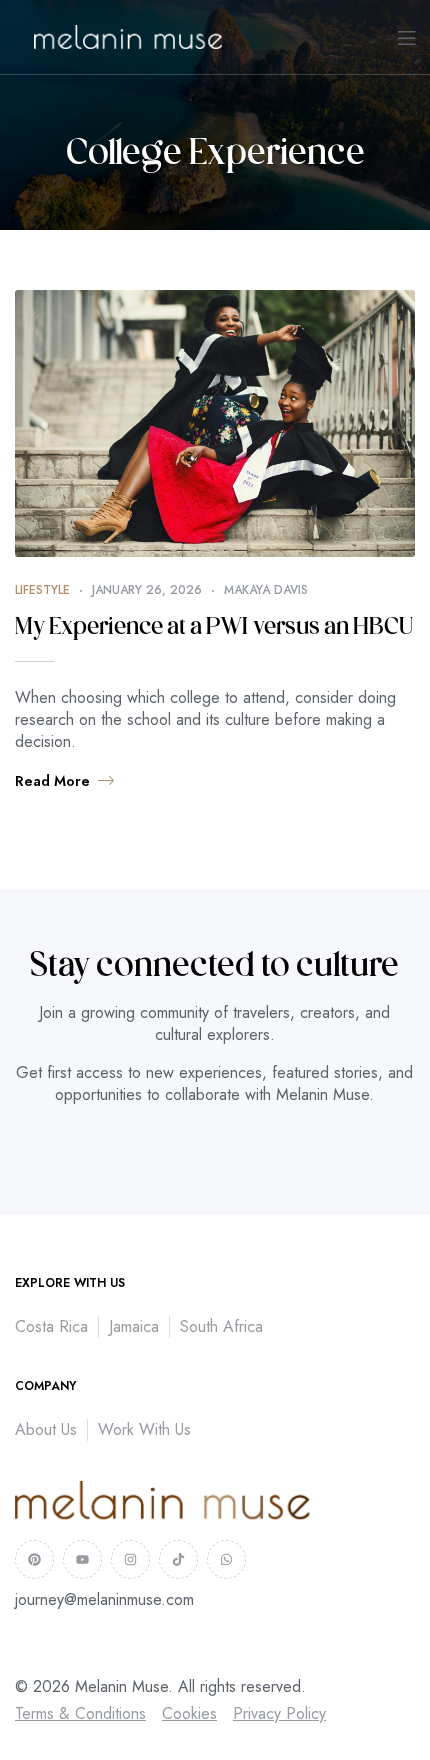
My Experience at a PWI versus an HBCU (214, 628)
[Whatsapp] (226, 1559)
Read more (52, 781)
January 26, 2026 (147, 590)
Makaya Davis (266, 590)
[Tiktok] (178, 1559)
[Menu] (406, 37)
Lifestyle (42, 590)
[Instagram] (130, 1559)
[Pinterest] (34, 1559)
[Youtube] (82, 1559)
